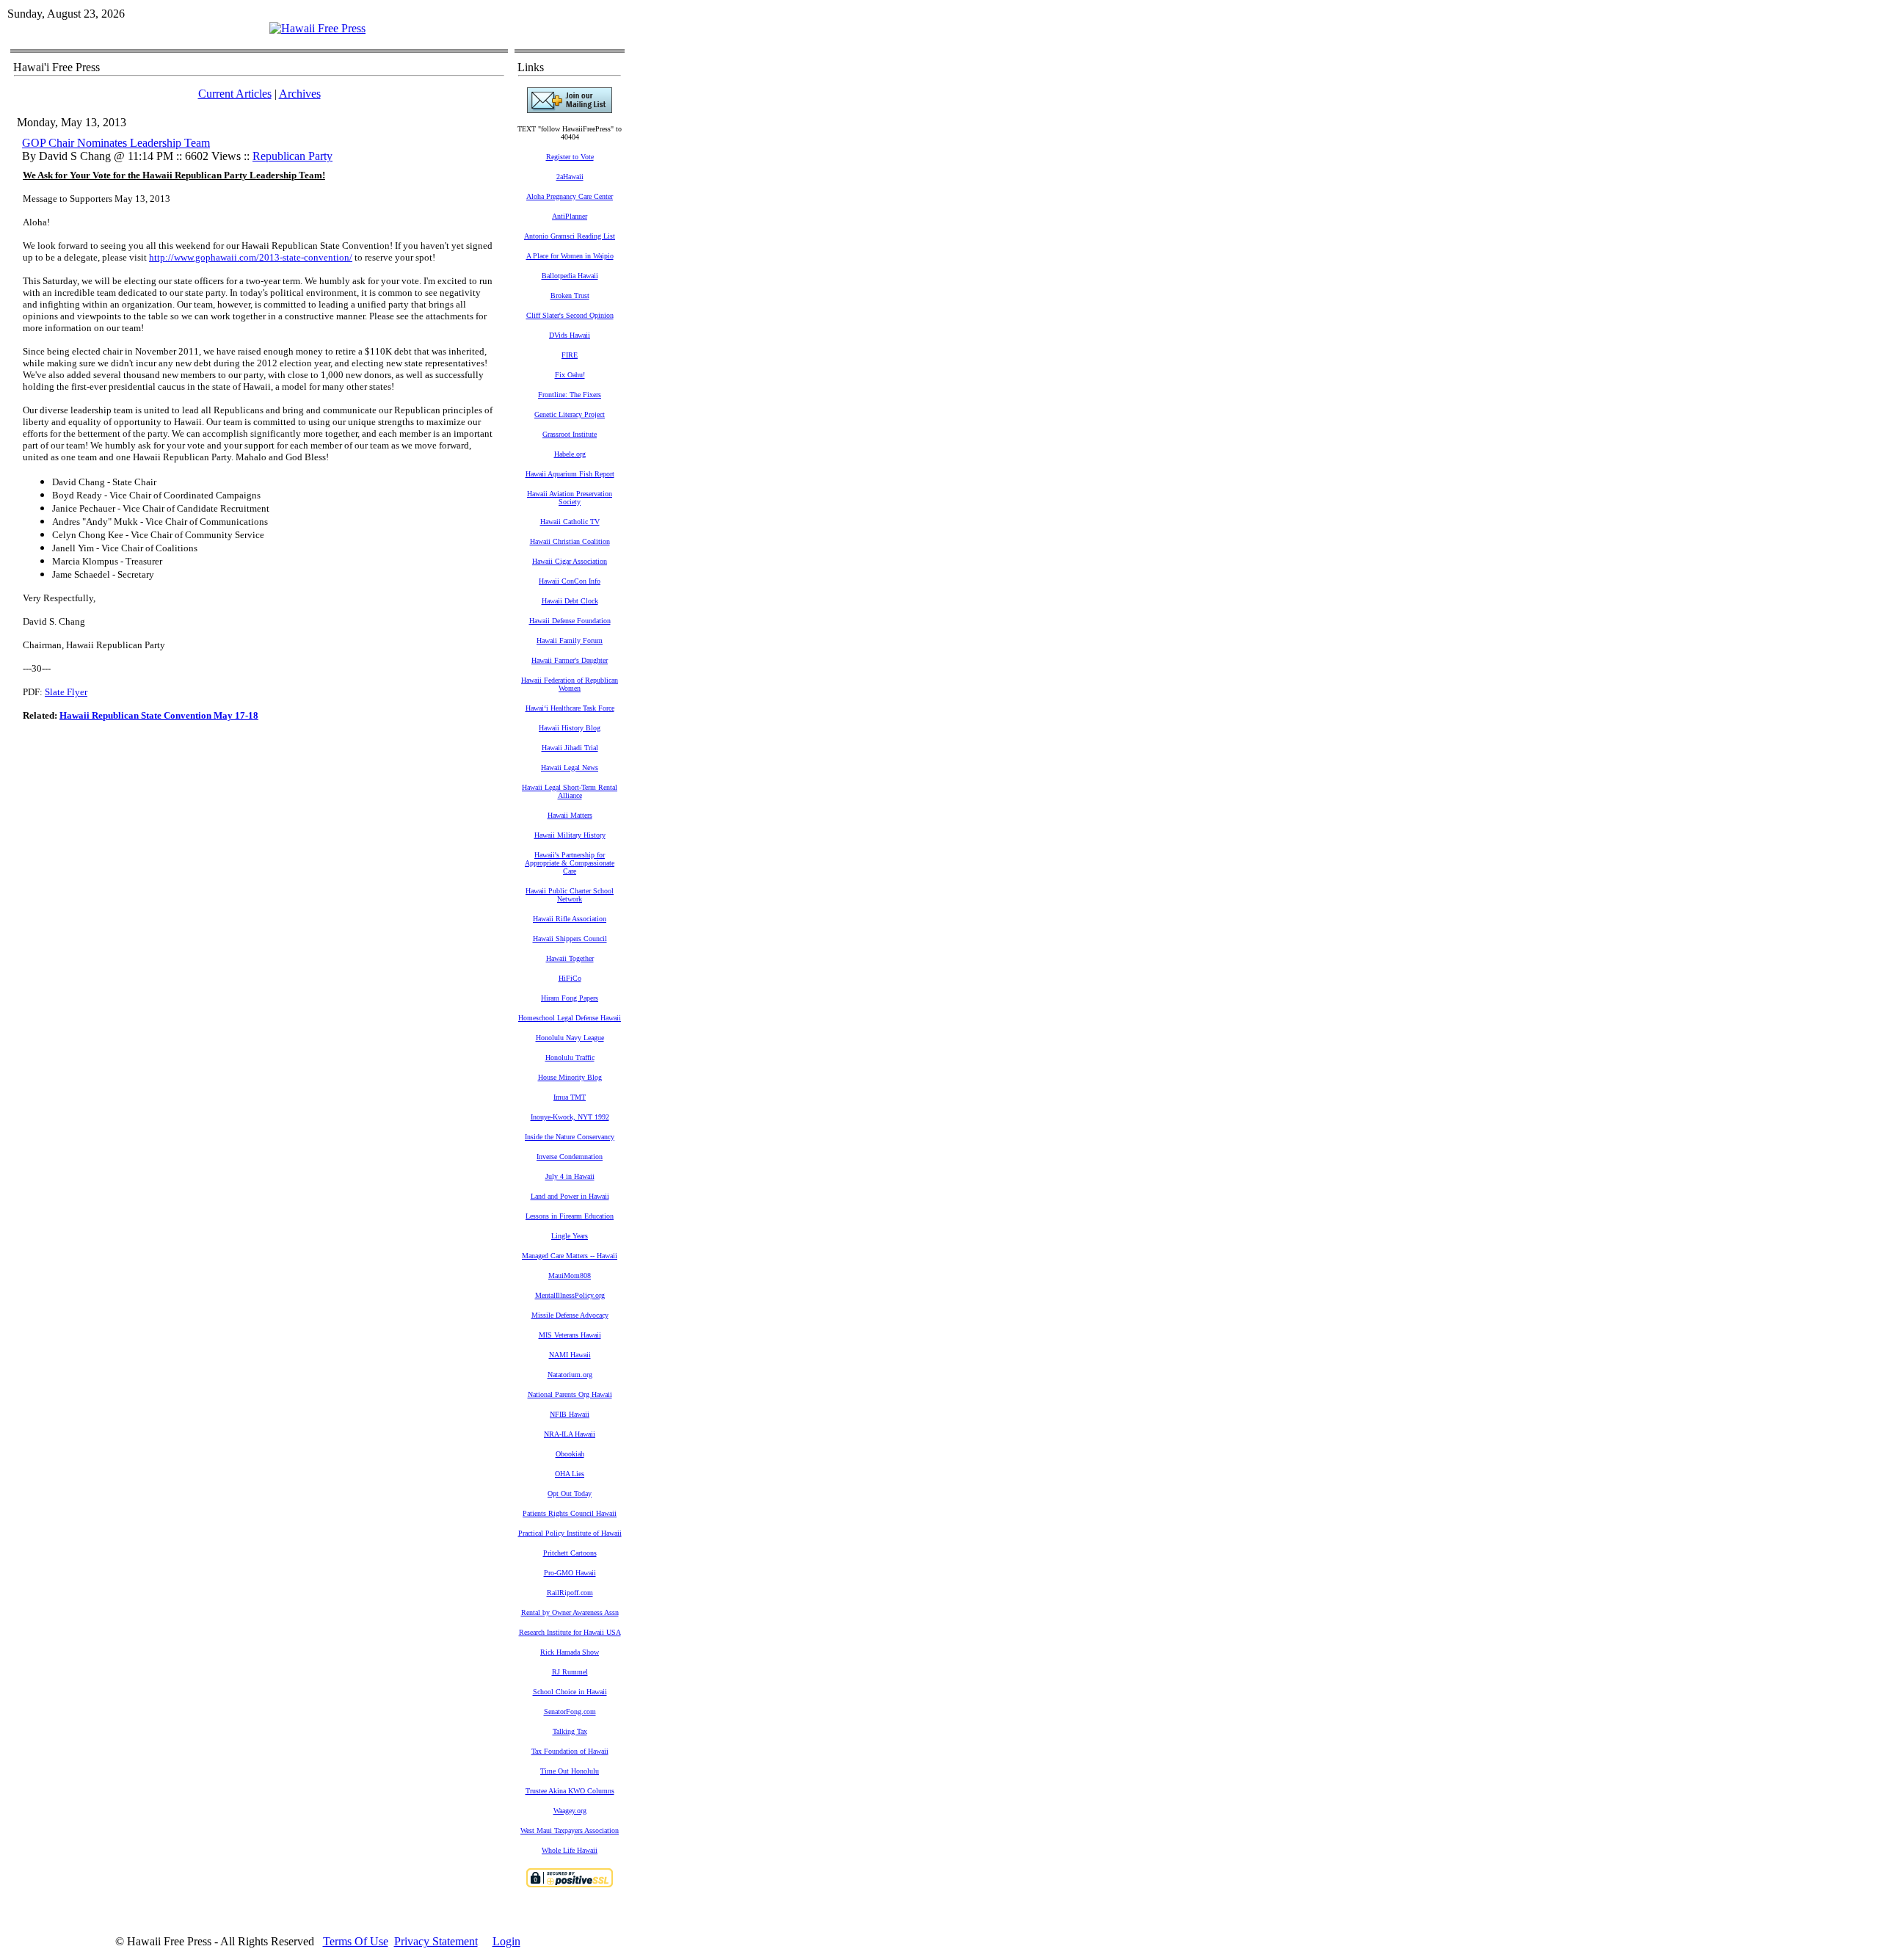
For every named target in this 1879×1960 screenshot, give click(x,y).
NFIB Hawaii (570, 1414)
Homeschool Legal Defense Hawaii (570, 1018)
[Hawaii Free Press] (317, 28)
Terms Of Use (356, 1941)
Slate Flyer (66, 692)
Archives (300, 94)
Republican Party (292, 156)
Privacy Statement (436, 1941)
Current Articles (235, 94)
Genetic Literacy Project (570, 414)
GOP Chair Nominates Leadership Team (116, 143)
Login (506, 1941)
